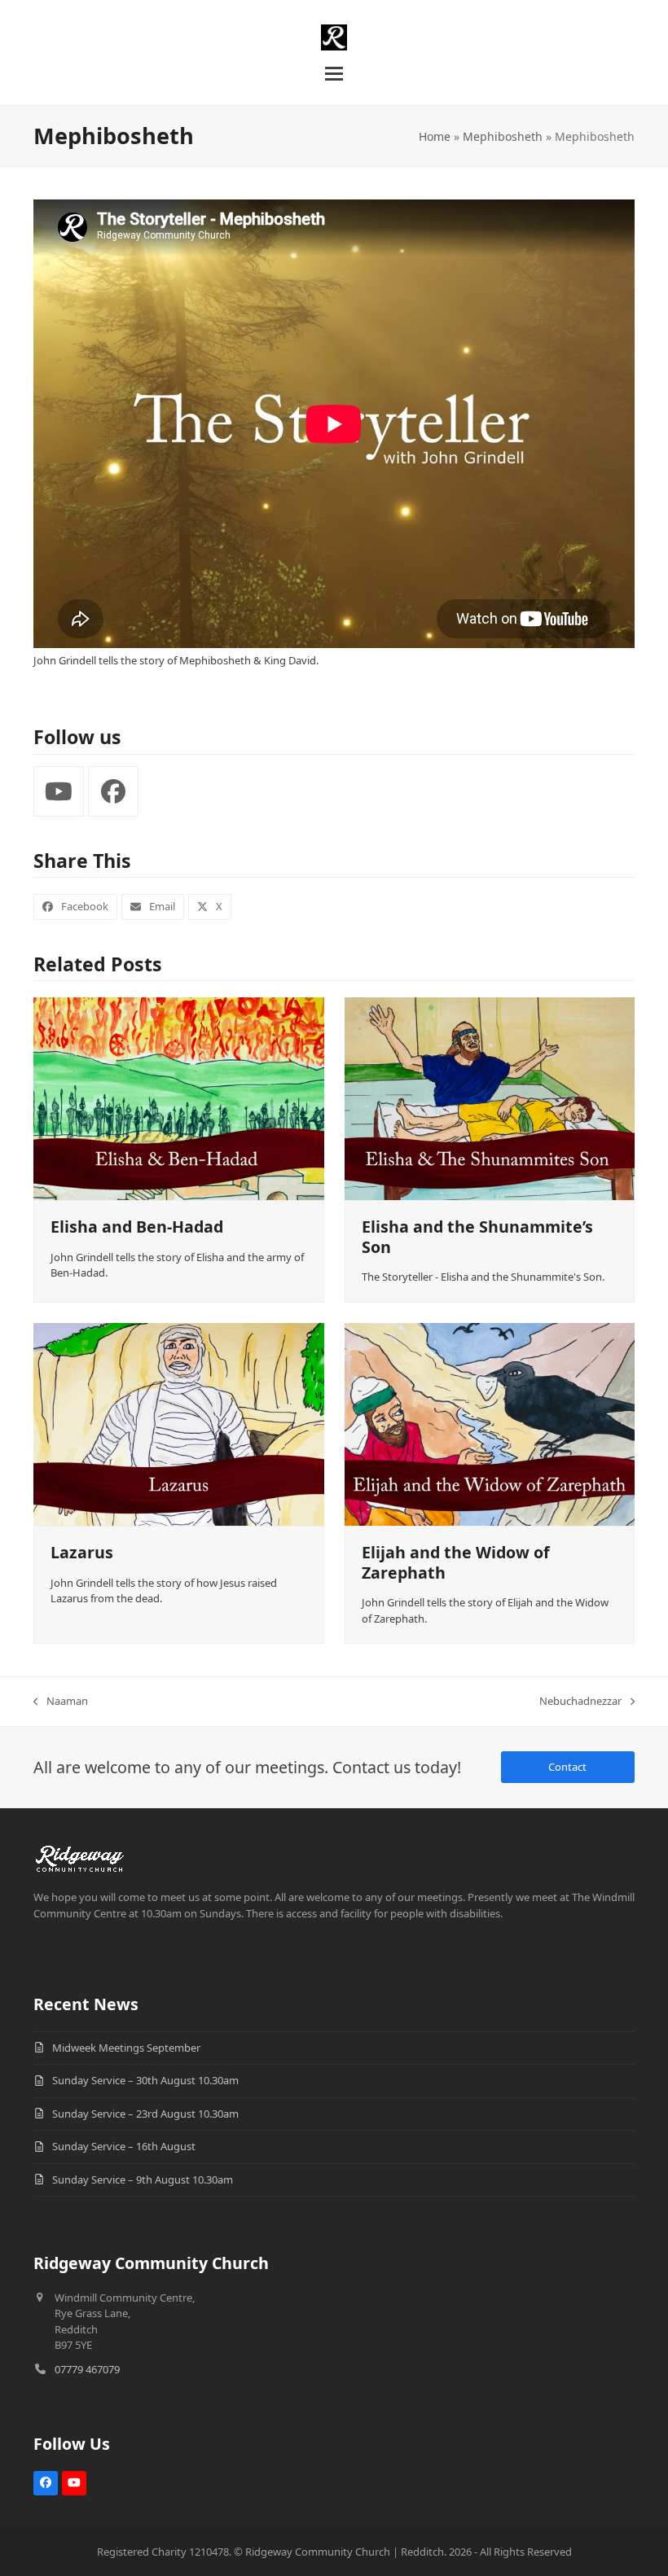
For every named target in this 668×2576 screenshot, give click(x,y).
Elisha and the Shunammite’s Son (477, 1236)
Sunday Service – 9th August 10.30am (143, 2180)
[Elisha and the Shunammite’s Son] (490, 1097)
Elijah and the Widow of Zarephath (456, 1562)
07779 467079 (87, 2369)
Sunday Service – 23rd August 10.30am (145, 2114)
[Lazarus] (179, 1423)
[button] (334, 74)
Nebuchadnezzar (580, 1702)
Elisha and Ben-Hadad (137, 1227)
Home (435, 136)
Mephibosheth (503, 136)
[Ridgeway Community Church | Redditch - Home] (80, 1856)
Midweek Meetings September (126, 2048)
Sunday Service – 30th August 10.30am (145, 2080)
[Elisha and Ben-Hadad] (179, 1097)
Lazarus (82, 1552)
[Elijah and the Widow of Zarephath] (490, 1423)
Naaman (61, 1702)
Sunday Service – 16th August (124, 2146)
